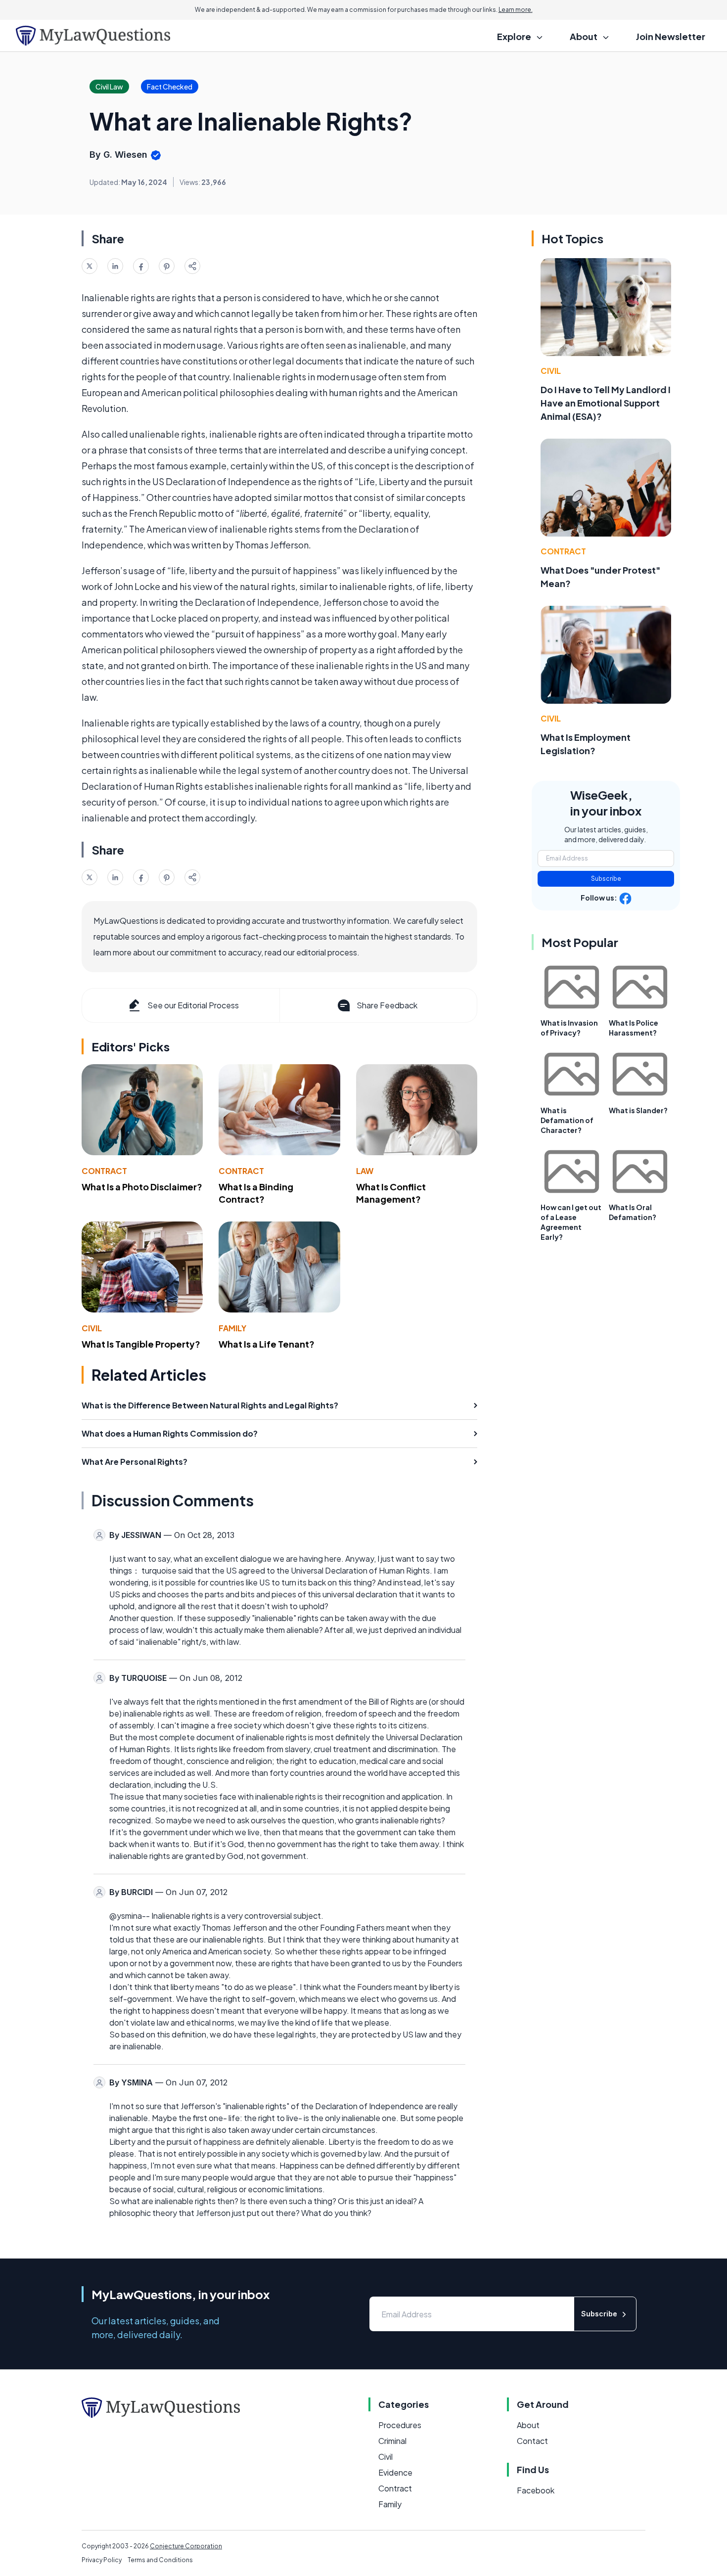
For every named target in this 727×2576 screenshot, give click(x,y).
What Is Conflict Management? (391, 1193)
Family (232, 1328)
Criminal (392, 2441)
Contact (532, 2441)
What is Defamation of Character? (567, 1120)
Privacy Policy (102, 2560)
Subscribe (606, 879)
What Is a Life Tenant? (267, 1344)
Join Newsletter (671, 36)
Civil (92, 1328)
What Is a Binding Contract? (256, 1193)
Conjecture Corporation (186, 2546)
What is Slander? (638, 1110)
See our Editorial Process (193, 1005)
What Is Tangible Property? (141, 1344)
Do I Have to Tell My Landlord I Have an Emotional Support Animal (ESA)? (606, 403)
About (528, 2425)
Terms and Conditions (160, 2560)
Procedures (400, 2425)
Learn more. (516, 10)
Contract (104, 1171)
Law (365, 1171)
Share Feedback (387, 1005)
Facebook (536, 2490)
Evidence (395, 2472)
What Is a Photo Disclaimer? (142, 1187)
